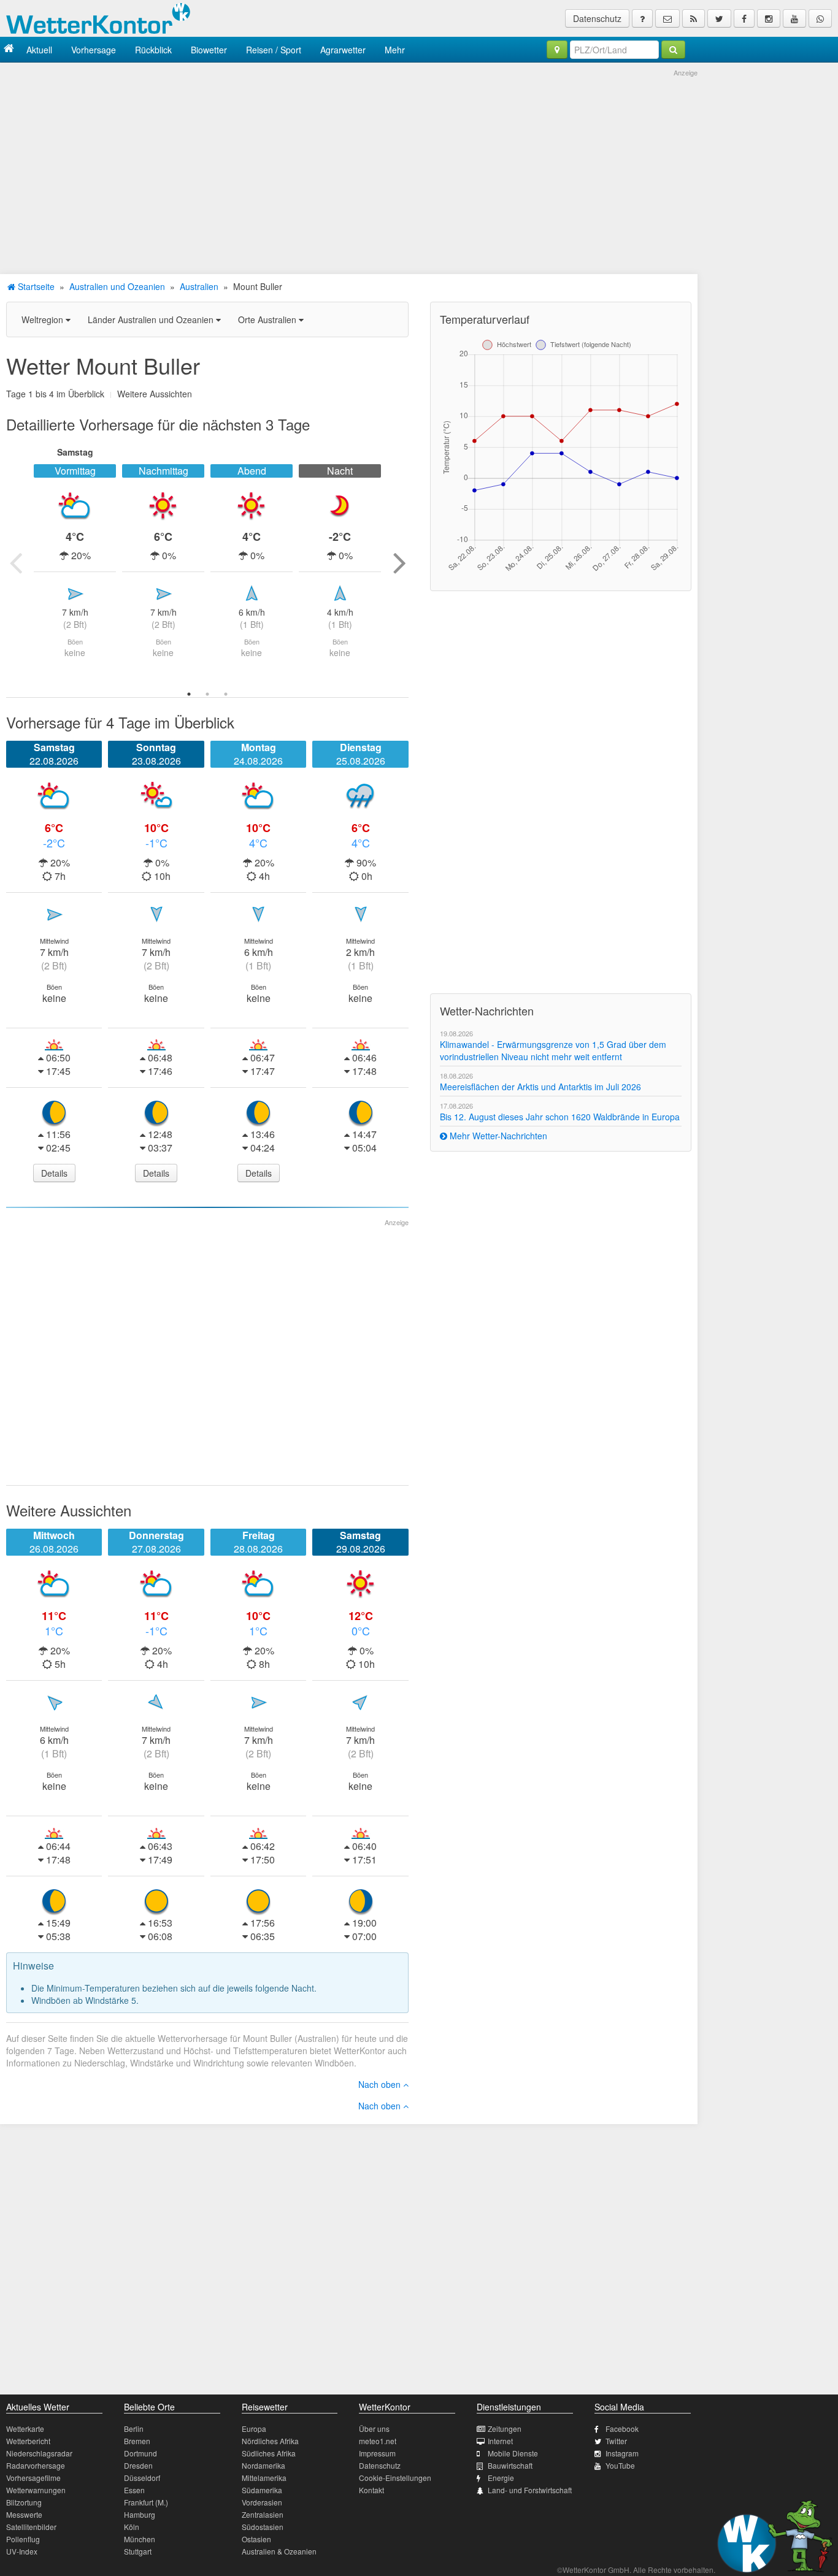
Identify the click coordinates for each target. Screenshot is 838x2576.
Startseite (35, 286)
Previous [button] (15, 562)
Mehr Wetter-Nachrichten (497, 1136)
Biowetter (209, 50)
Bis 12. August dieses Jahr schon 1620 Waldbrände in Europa (560, 1117)
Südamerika (262, 2490)
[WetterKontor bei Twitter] (719, 18)
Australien (199, 286)
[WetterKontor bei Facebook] (744, 18)
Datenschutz (597, 18)
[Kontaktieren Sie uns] (667, 18)
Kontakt (371, 2490)
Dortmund (140, 2453)
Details (54, 1173)
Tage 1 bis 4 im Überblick (55, 394)
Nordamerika (263, 2465)
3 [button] (226, 694)
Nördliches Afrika (270, 2441)
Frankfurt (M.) (146, 2502)
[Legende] (642, 18)
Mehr (395, 50)
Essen (134, 2490)
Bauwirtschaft (510, 2465)
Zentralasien (263, 2514)
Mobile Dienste (513, 2453)
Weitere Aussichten (155, 394)
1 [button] (189, 694)
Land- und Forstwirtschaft (530, 2490)
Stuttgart (138, 2551)
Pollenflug (23, 2539)
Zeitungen (505, 2429)
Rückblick (153, 50)
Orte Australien (268, 319)
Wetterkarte (25, 2429)
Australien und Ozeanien (117, 286)
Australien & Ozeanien (279, 2551)
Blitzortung (24, 2502)
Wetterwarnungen (36, 2490)
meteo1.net (378, 2441)
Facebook (622, 2429)
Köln (132, 2527)
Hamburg (140, 2514)
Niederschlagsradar (39, 2453)
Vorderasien (262, 2502)
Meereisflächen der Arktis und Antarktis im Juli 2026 (540, 1087)
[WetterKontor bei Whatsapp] (820, 18)
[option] (75, 562)
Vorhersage (94, 50)
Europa (254, 2429)
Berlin (134, 2429)
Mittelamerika (264, 2478)
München (140, 2539)
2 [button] (207, 694)
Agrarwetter (343, 50)
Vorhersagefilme (33, 2478)
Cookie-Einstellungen (395, 2478)
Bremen (137, 2441)
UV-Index (22, 2551)
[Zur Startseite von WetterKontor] (9, 49)
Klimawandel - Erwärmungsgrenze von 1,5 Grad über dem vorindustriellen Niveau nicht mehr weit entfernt (553, 1050)
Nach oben (381, 2084)
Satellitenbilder (31, 2527)
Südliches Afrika (269, 2453)
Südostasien (263, 2527)
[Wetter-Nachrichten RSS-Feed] (694, 18)
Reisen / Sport (274, 50)
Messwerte (24, 2514)
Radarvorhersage (36, 2465)
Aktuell (39, 50)
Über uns (374, 2429)
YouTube (620, 2465)
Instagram (622, 2453)
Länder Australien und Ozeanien (152, 319)
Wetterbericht (28, 2441)
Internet (500, 2441)
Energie (501, 2478)
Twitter (616, 2441)
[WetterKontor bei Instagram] (769, 18)
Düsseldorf (142, 2478)
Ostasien (256, 2539)
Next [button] (399, 562)
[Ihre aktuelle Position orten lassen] (557, 50)
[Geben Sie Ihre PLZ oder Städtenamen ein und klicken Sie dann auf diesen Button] (673, 50)
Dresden (138, 2465)
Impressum (377, 2453)
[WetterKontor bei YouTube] (794, 18)
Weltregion (44, 319)
